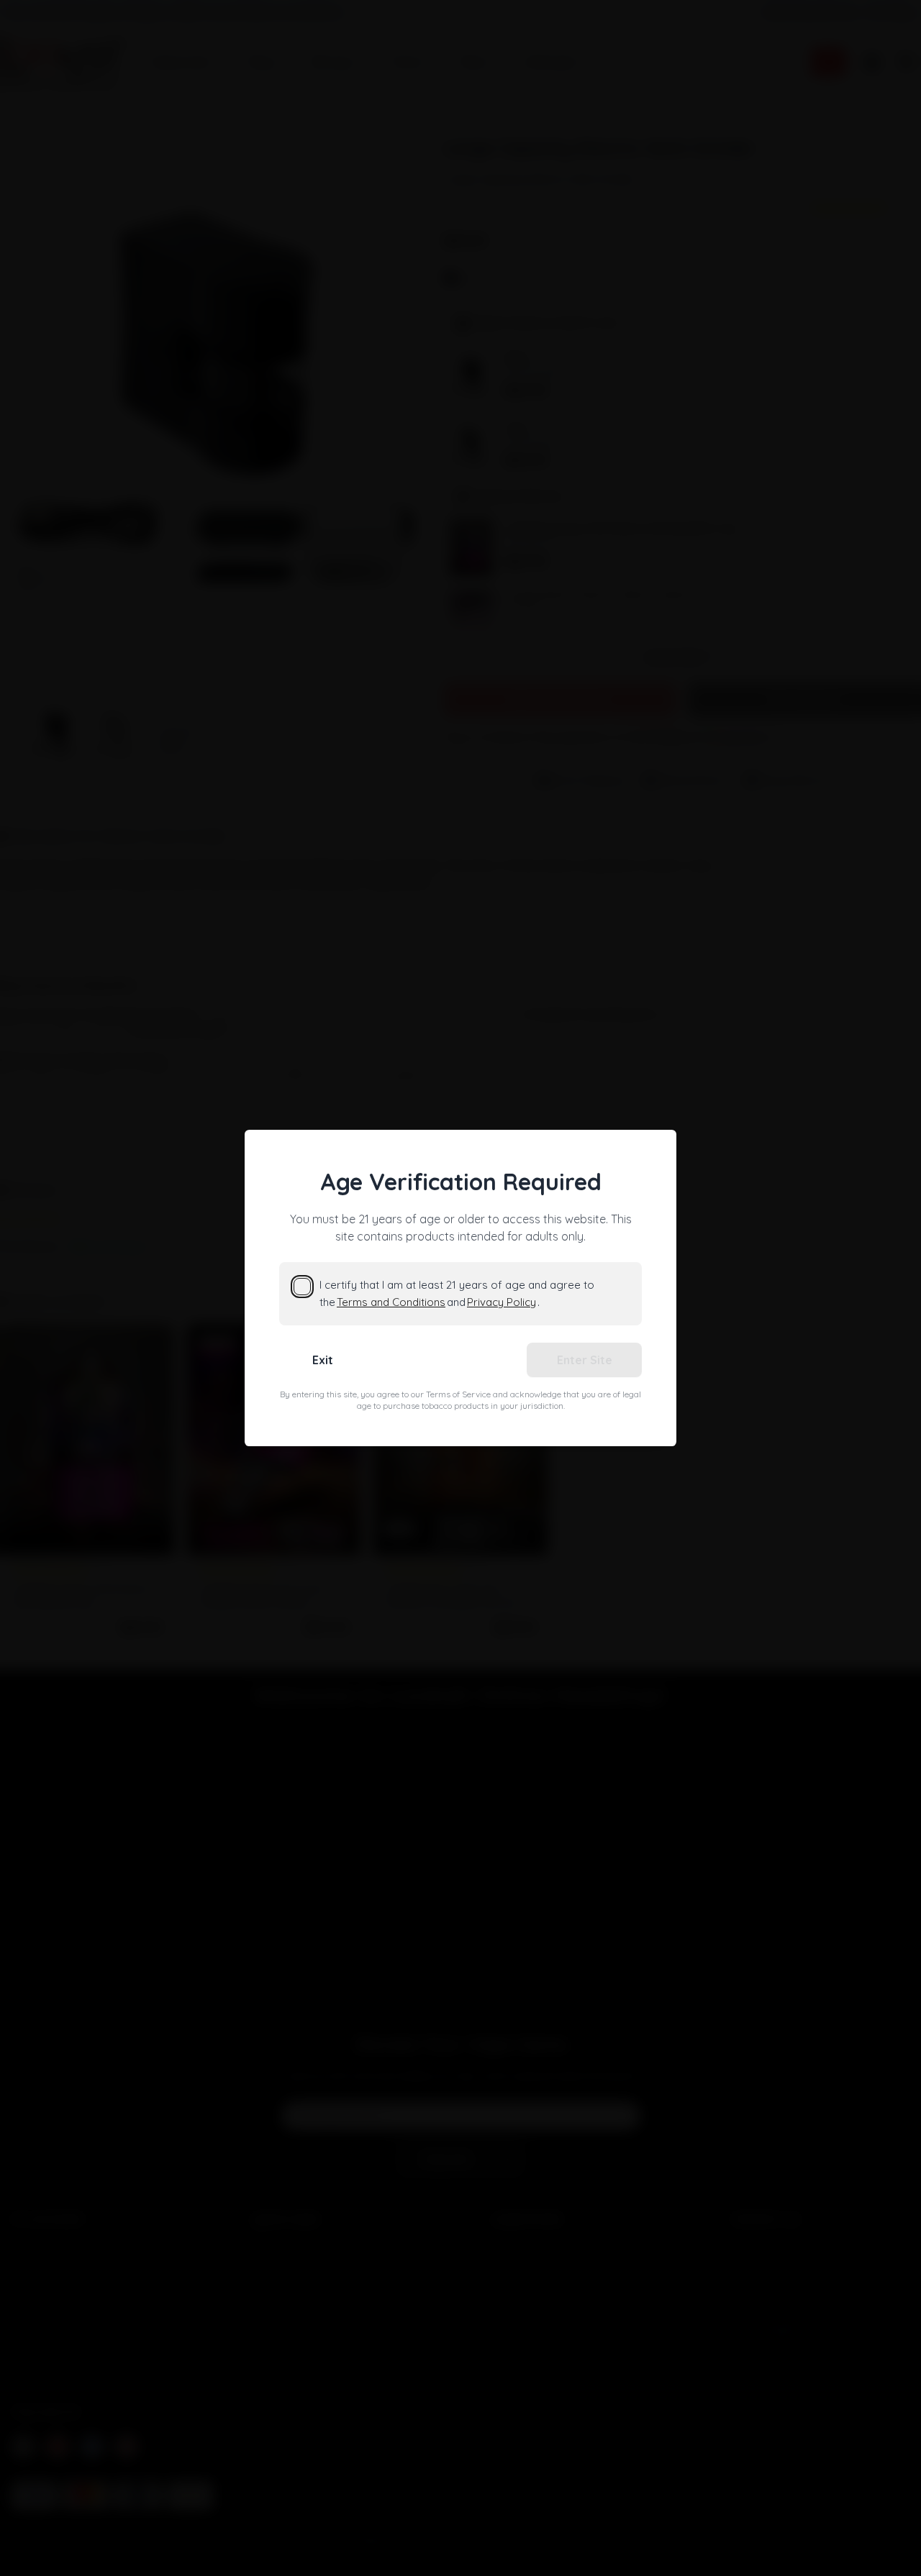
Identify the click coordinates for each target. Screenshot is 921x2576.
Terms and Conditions (391, 1302)
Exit (323, 1360)
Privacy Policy (502, 1302)
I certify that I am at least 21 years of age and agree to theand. (457, 1293)
